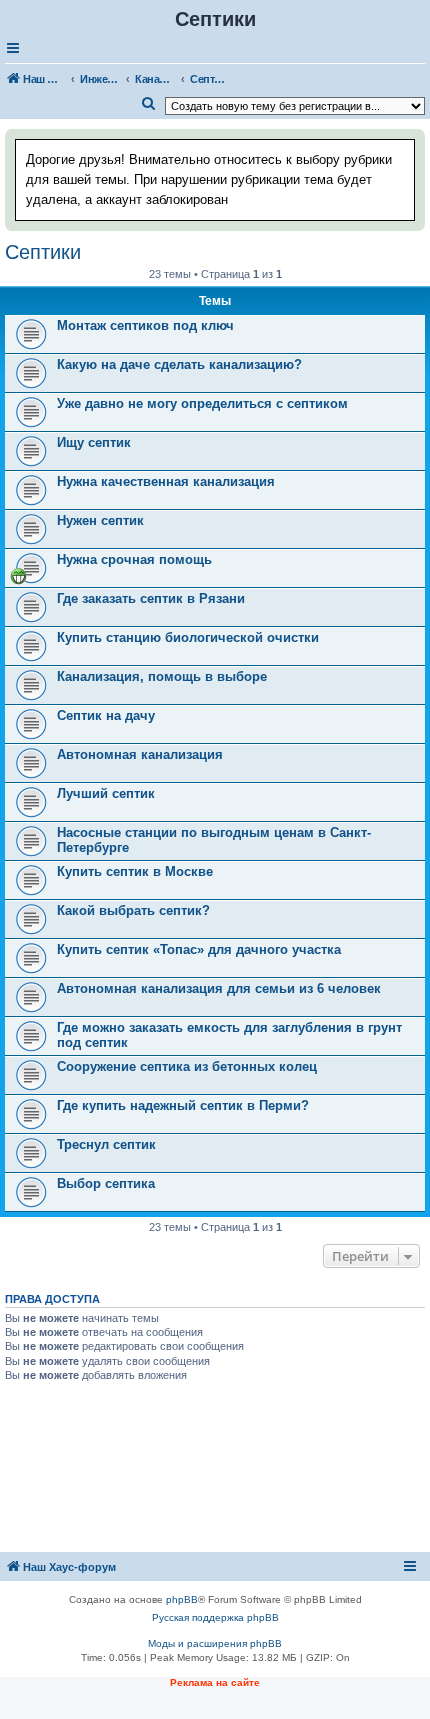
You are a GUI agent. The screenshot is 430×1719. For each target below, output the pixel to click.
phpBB (182, 1599)
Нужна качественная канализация (166, 481)
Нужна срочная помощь (134, 559)
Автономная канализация (140, 754)
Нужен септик (100, 520)
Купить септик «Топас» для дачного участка (199, 949)
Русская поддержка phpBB (215, 1617)
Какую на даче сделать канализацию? (179, 364)
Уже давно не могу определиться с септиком (202, 403)
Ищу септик (94, 442)
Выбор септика (106, 1183)
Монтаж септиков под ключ (145, 325)
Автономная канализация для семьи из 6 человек (219, 988)
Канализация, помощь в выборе (162, 676)
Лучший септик (106, 793)
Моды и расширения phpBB (215, 1643)
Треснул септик (106, 1144)
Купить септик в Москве (135, 871)
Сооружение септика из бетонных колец (187, 1066)
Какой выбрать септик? (133, 910)
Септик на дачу (106, 715)
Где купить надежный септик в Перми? (183, 1105)
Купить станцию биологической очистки (188, 637)
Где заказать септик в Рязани (151, 598)
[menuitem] (149, 104)
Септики (43, 252)
